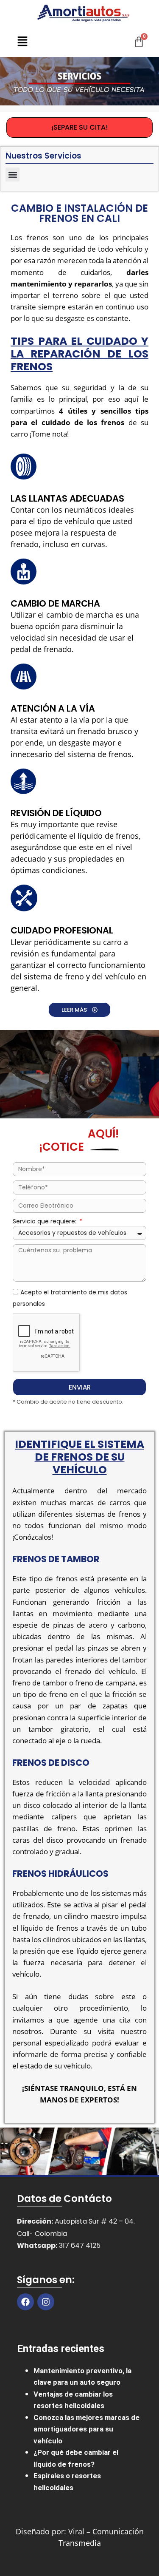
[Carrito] (139, 42)
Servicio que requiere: (45, 1221)
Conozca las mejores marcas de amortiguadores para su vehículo (86, 2429)
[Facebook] (25, 2302)
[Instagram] (46, 2302)
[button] (22, 42)
